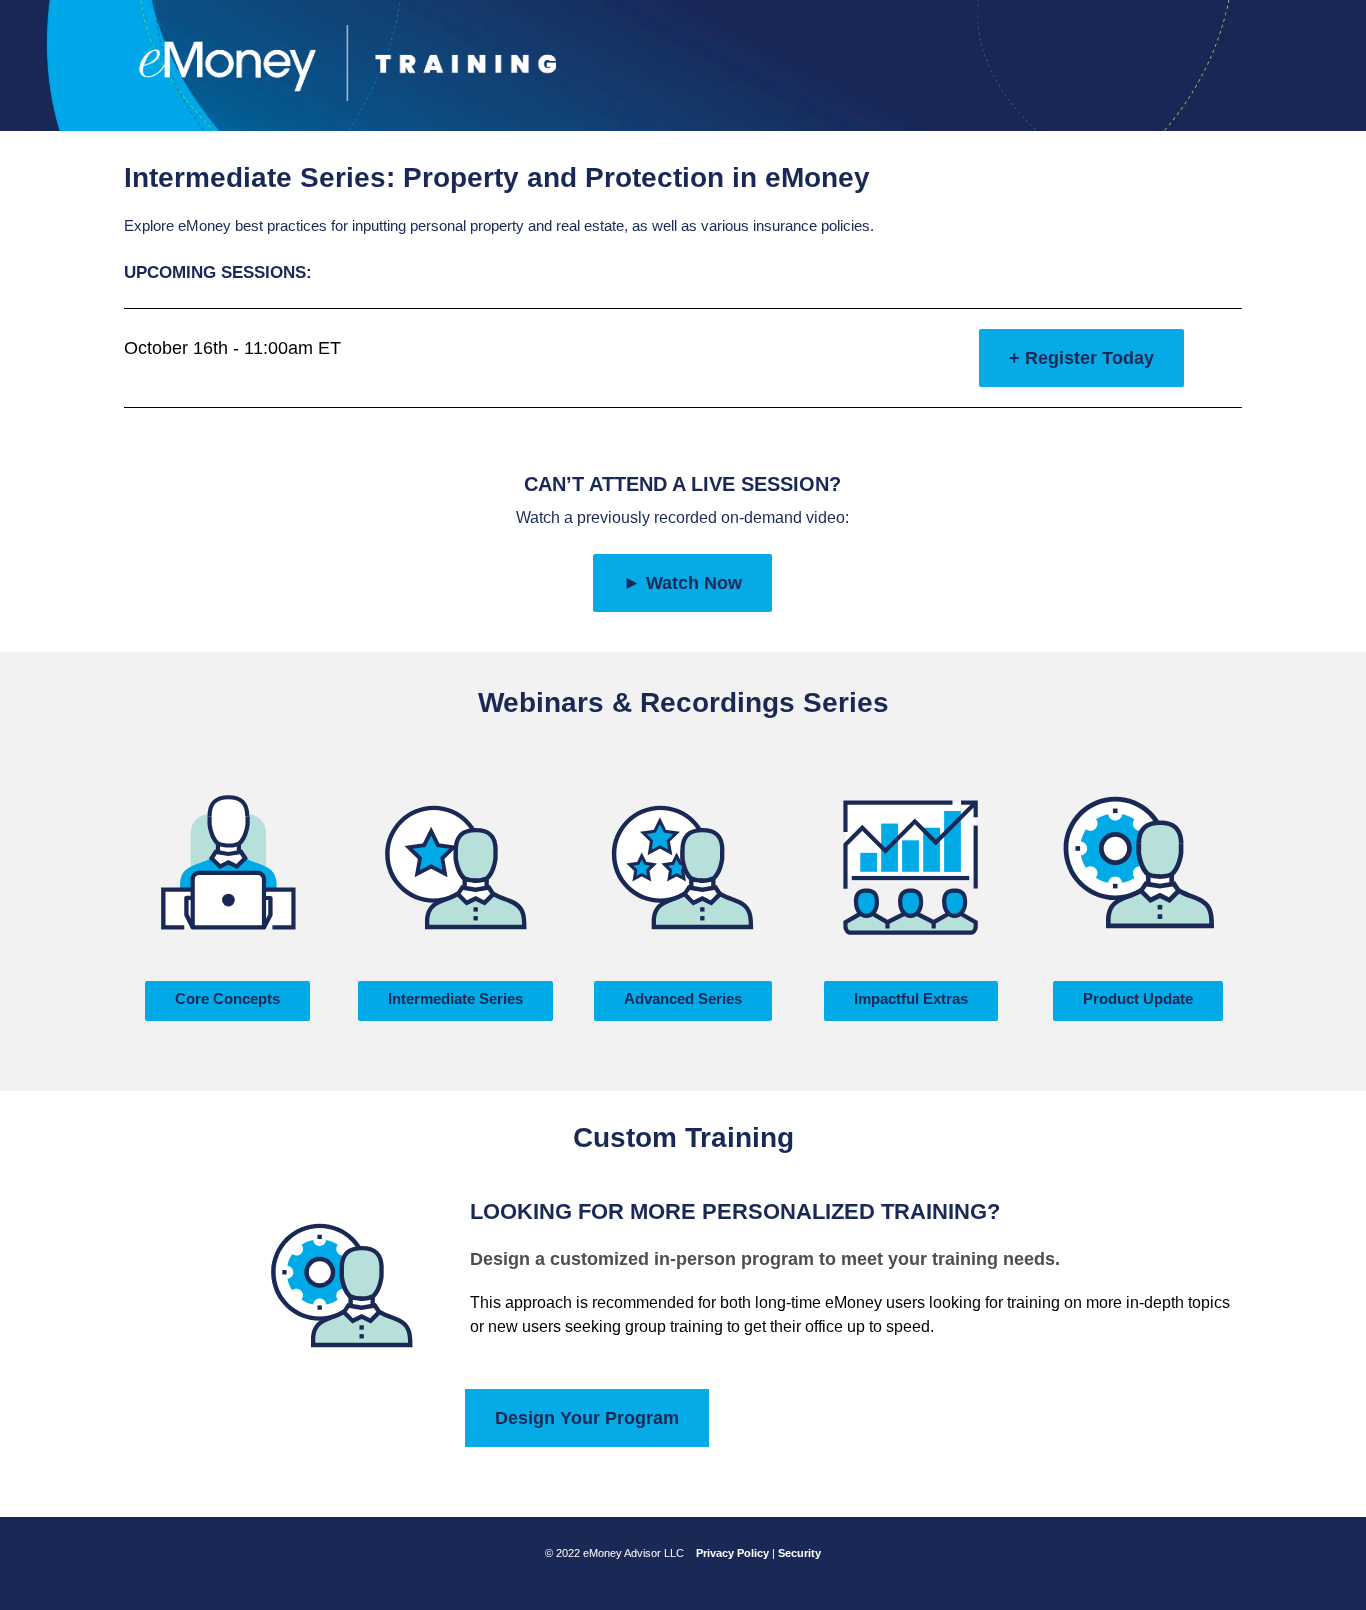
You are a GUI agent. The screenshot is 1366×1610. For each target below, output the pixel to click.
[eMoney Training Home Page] (347, 62)
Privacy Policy (732, 1553)
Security (799, 1553)
